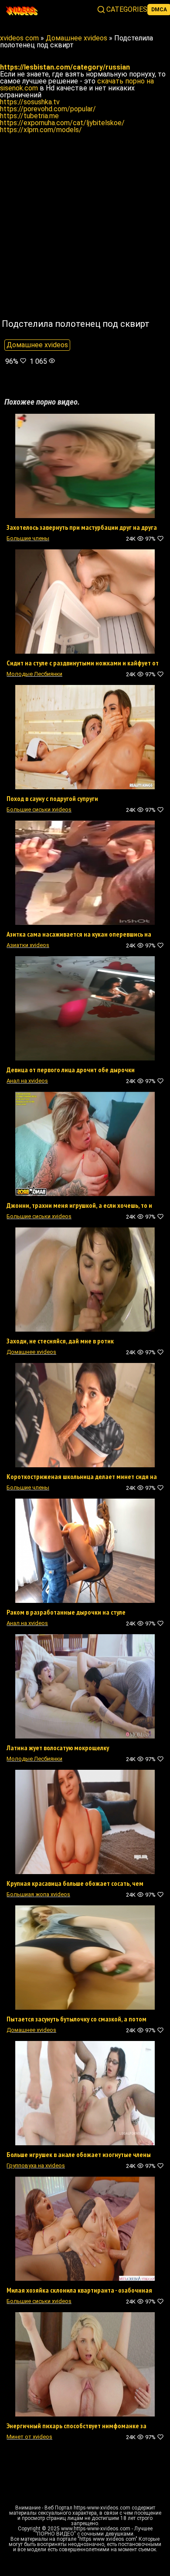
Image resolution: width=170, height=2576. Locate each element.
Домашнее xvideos (37, 345)
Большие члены (28, 538)
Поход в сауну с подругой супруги (52, 798)
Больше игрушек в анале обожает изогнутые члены (79, 2154)
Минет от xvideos (29, 2437)
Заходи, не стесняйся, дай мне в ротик (60, 1341)
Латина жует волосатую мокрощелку (58, 1748)
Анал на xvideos (27, 1081)
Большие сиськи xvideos (39, 809)
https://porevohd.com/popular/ (48, 109)
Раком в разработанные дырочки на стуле (66, 1612)
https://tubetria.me (29, 116)
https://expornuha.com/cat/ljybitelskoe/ (62, 123)
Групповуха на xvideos (36, 2166)
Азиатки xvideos (28, 945)
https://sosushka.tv (30, 102)
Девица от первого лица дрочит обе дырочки (71, 1070)
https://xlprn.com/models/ (41, 130)
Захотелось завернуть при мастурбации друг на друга (82, 527)
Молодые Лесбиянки (34, 674)
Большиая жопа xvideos (38, 1894)
